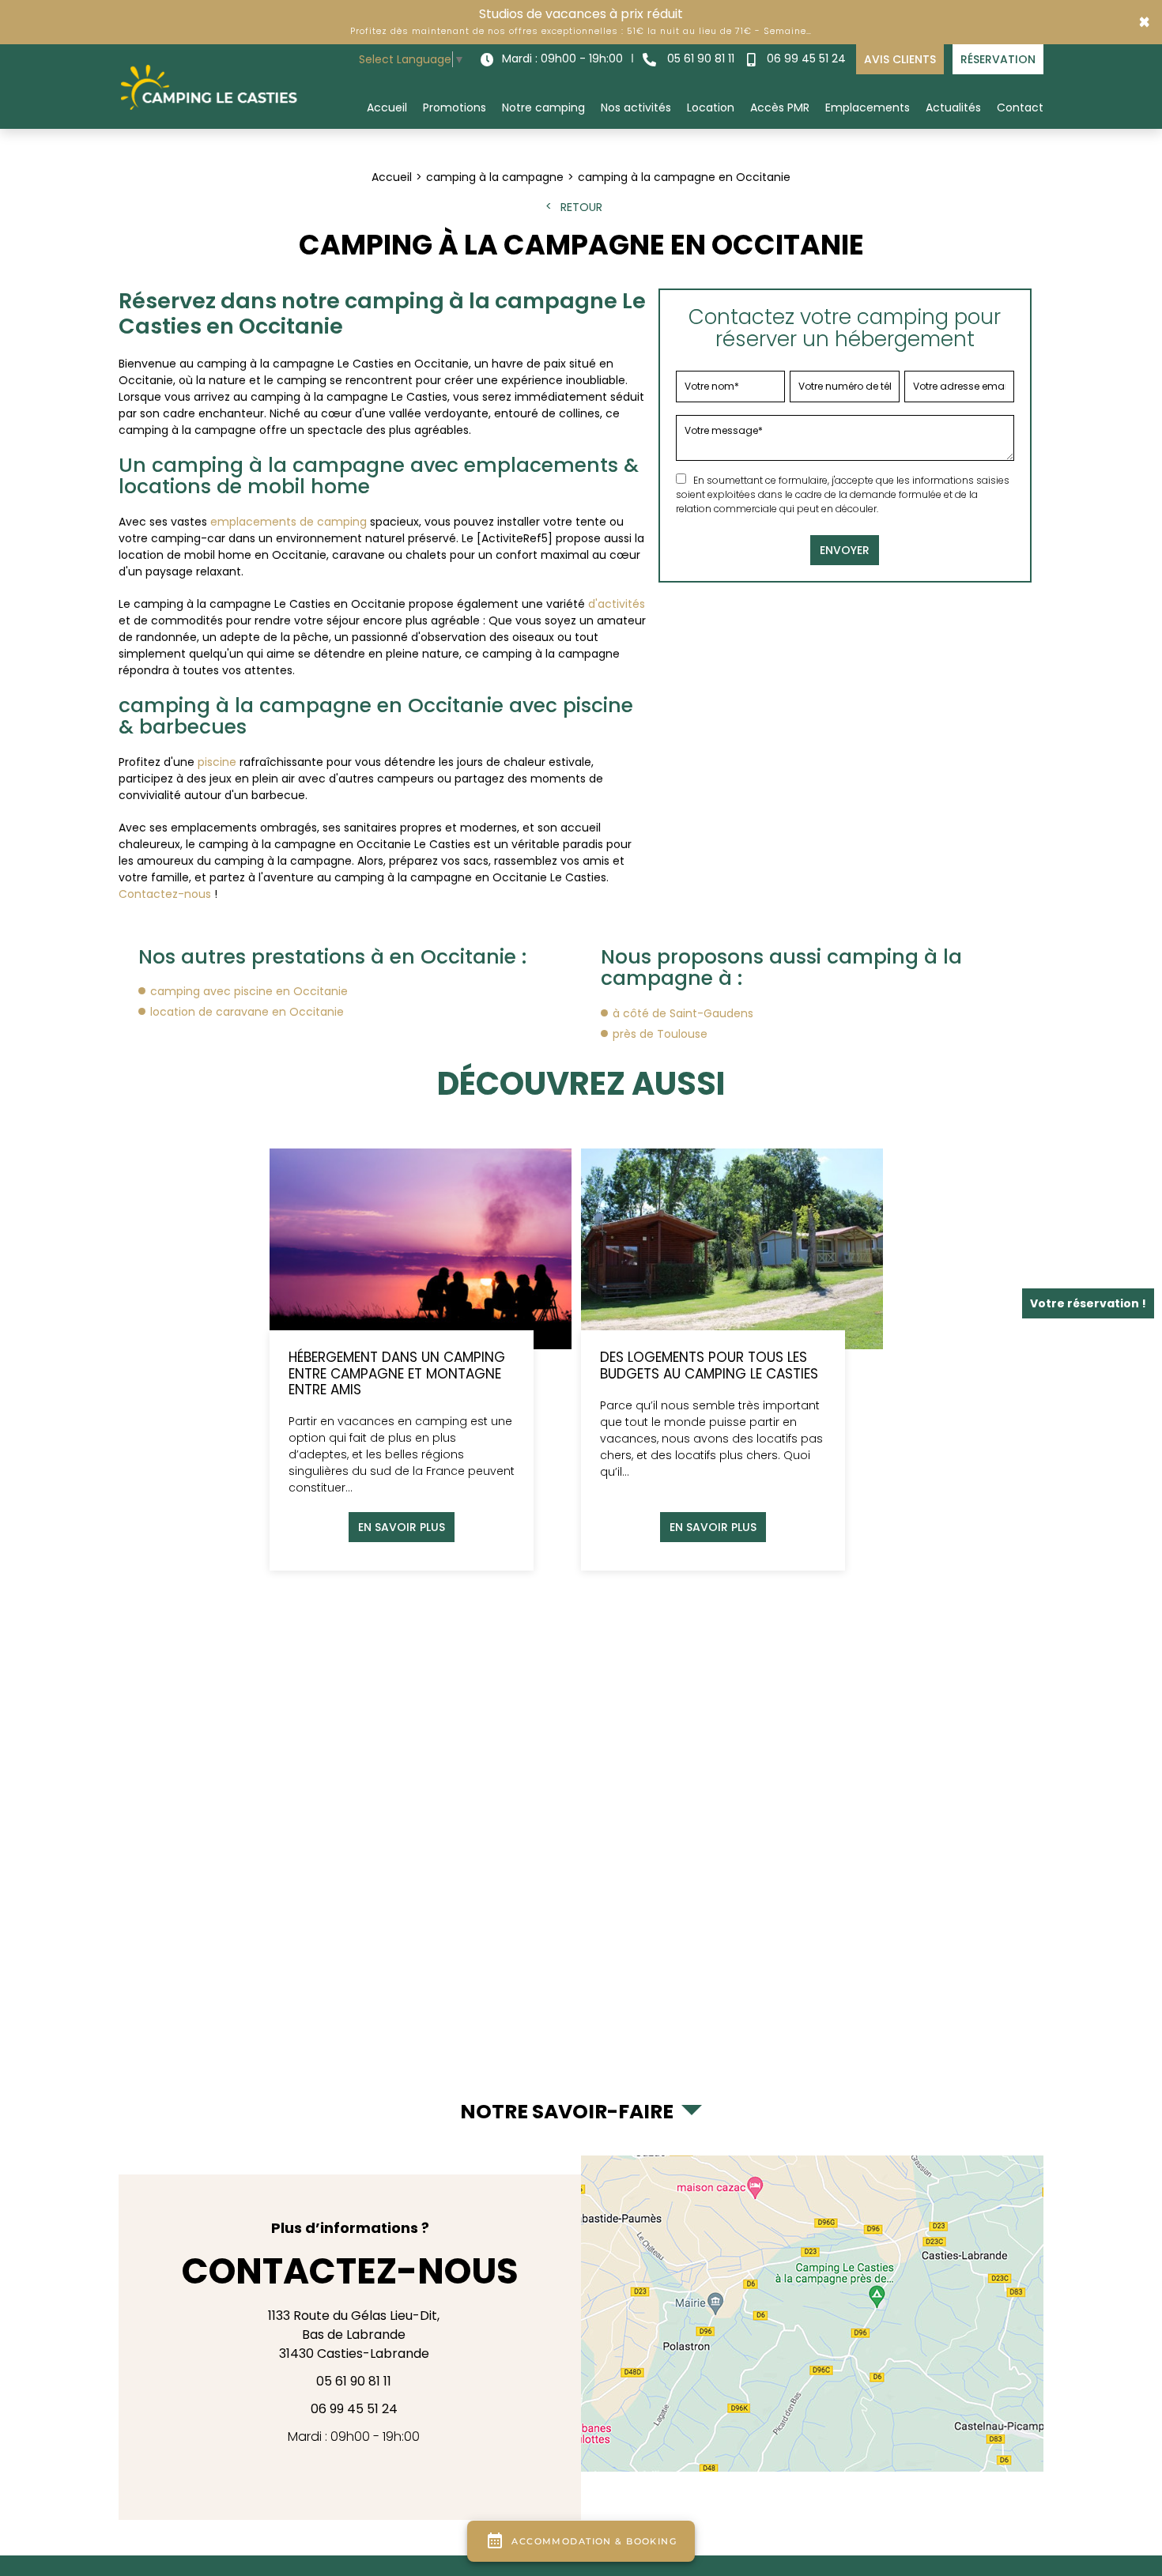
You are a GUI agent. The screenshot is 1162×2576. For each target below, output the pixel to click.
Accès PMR (780, 107)
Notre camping (543, 107)
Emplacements (868, 107)
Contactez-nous (165, 894)
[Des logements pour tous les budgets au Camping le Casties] (732, 1360)
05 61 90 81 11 (699, 58)
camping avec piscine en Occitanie (249, 991)
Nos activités (636, 107)
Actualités (953, 107)
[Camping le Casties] (209, 86)
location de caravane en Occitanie (247, 1012)
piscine (217, 762)
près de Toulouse (660, 1034)
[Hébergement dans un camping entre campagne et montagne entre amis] (421, 1360)
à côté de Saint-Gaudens (683, 1013)
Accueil (387, 107)
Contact (1020, 107)
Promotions (455, 107)
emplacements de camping (289, 522)
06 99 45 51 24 (805, 58)
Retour (581, 207)
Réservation (998, 59)
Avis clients (900, 59)
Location (711, 107)
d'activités (617, 604)
